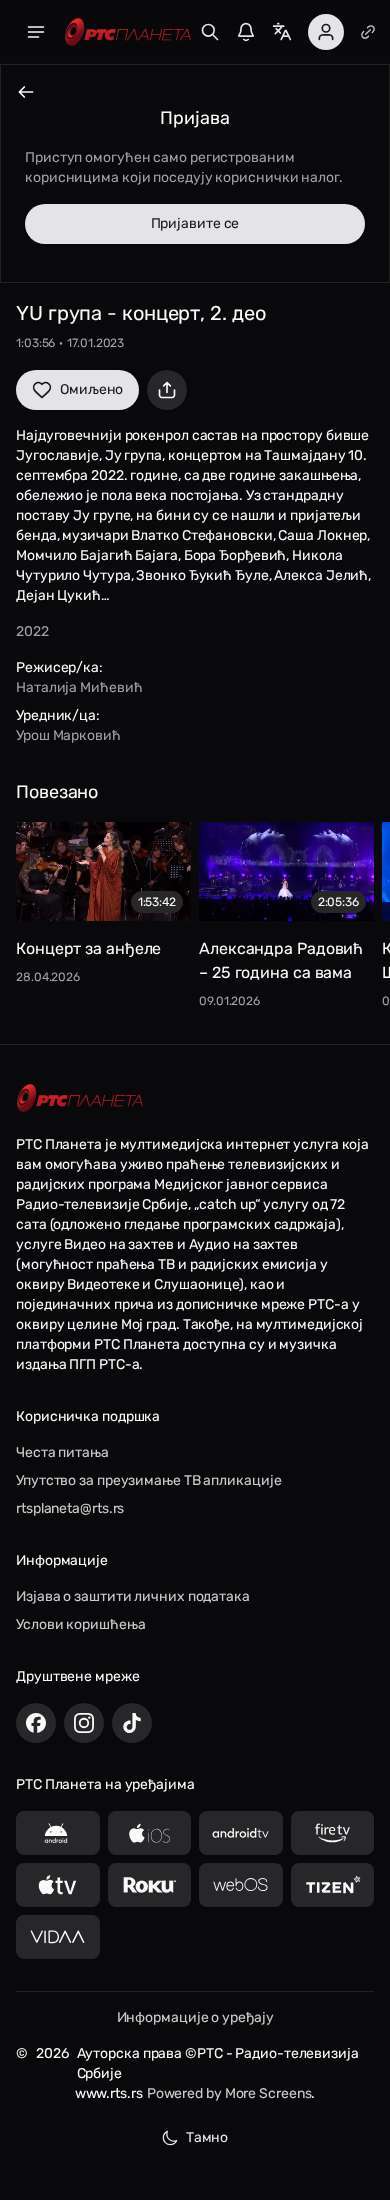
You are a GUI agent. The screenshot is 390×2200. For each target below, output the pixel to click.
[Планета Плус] (368, 32)
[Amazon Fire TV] (333, 1833)
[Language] (282, 32)
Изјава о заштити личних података (133, 1596)
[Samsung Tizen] (333, 1885)
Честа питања (62, 1452)
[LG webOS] (241, 1885)
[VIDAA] (58, 1937)
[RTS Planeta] (128, 32)
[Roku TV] (150, 1885)
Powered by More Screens (229, 2093)
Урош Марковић (68, 735)
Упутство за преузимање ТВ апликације (148, 1480)
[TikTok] (132, 1723)
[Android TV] (241, 1833)
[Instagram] (84, 1723)
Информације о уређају (195, 2017)
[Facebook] (36, 1723)
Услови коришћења (80, 1624)
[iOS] (150, 1833)
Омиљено (91, 389)
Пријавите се (195, 223)
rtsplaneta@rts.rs (70, 1508)
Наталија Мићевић (79, 687)
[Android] (58, 1833)
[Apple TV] (58, 1885)
